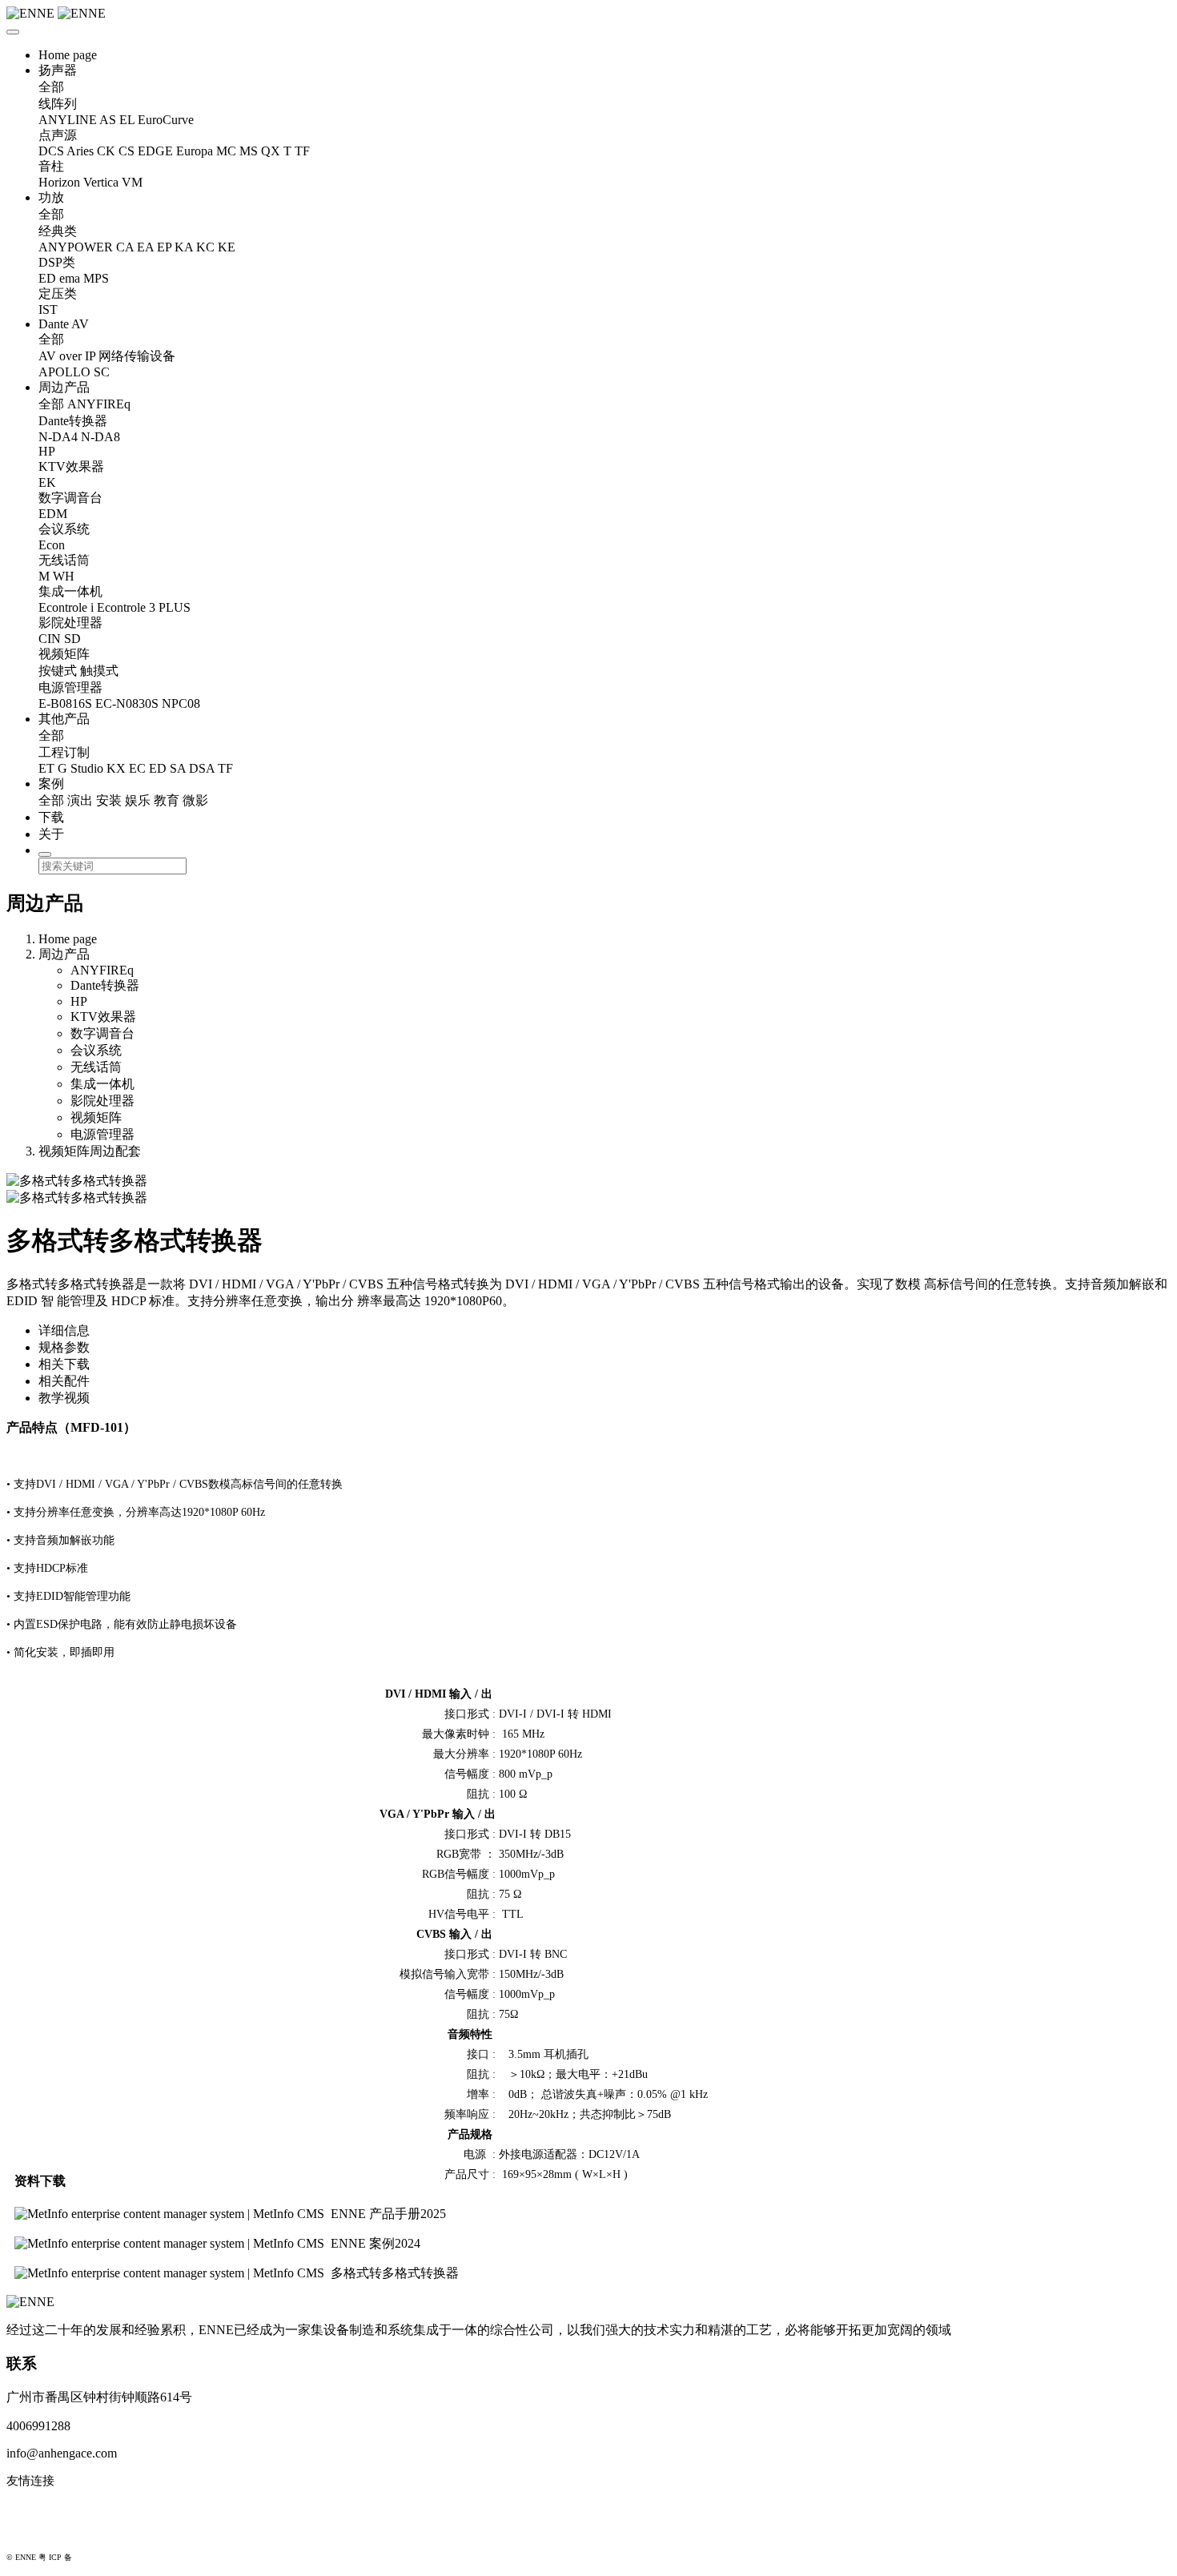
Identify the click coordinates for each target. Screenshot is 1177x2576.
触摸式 (99, 671)
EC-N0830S (127, 703)
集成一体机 (70, 591)
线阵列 (58, 104)
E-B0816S (65, 703)
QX (271, 151)
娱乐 (138, 800)
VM (132, 182)
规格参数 (64, 1347)
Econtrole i (66, 607)
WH (64, 576)
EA (145, 247)
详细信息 (64, 1330)
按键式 (58, 671)
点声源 (58, 135)
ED (47, 278)
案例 (51, 784)
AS (108, 120)
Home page (68, 55)
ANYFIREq (99, 404)
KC (205, 247)
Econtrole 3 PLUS (144, 607)
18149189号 (94, 2557)
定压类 (58, 293)
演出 (80, 800)
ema (70, 278)
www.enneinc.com (53, 2507)
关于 (51, 834)
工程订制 (64, 752)
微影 (195, 800)
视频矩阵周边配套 (90, 1151)
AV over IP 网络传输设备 (107, 356)
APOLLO (64, 372)
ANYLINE (68, 120)
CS (127, 151)
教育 (167, 800)
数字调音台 (70, 498)
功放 (51, 197)
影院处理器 (70, 623)
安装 (109, 800)
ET (46, 768)
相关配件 (64, 1381)
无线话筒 (64, 560)
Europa (195, 151)
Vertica (101, 182)
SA (178, 768)
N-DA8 (100, 437)
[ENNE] (588, 14)
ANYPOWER (76, 247)
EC (137, 768)
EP (164, 247)
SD (72, 639)
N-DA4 (58, 437)
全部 (51, 87)
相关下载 (64, 1364)
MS (249, 151)
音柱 (51, 166)
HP (47, 451)
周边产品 (64, 387)
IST (48, 309)
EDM (53, 514)
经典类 (58, 231)
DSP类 (57, 262)
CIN (50, 639)
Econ (52, 545)
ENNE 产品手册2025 (388, 2214)
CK (106, 151)
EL (127, 120)
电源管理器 (70, 687)
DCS (51, 151)
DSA (202, 768)
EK (47, 482)
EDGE (155, 151)
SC (102, 372)
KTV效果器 (71, 466)
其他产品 (64, 719)
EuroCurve (166, 120)
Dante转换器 (73, 421)
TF (302, 151)
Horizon (59, 182)
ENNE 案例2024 (376, 2243)
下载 (51, 817)
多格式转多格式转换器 (395, 2273)
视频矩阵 (64, 654)
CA (125, 247)
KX (116, 768)
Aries (80, 151)
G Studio (80, 768)
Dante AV (64, 324)
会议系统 (64, 529)
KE (227, 247)
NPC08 (181, 703)
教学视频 (64, 1398)
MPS (96, 278)
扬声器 (58, 70)
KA (184, 247)
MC (226, 151)
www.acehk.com (48, 2533)
